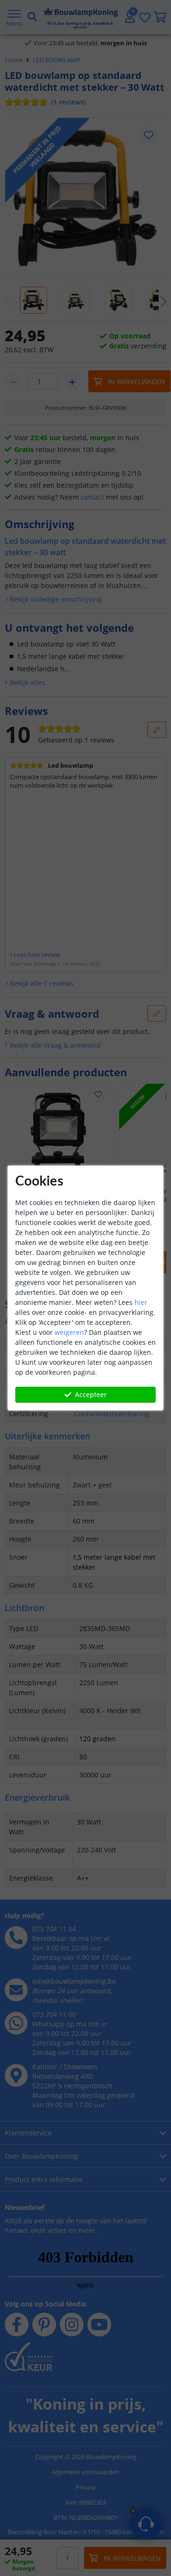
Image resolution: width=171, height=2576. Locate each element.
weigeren (69, 1332)
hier (141, 1302)
